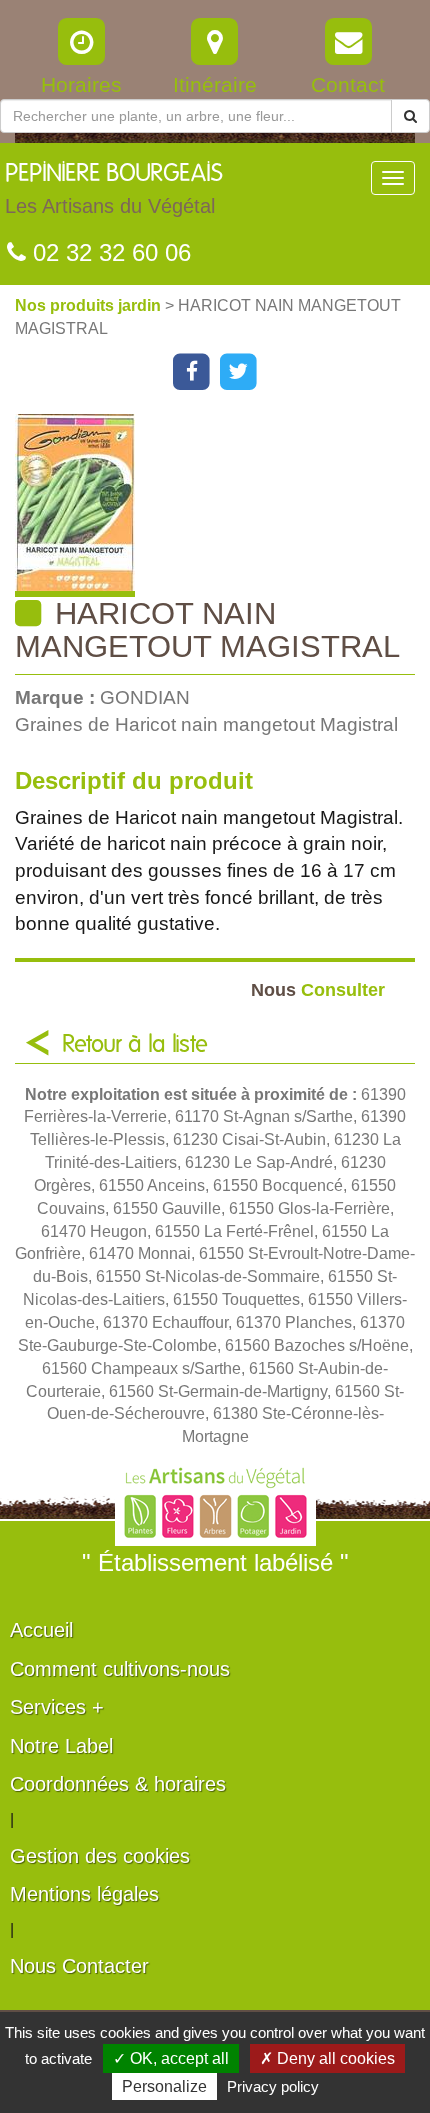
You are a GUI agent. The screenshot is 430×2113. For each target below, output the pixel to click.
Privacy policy (273, 2086)
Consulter (318, 989)
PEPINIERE (114, 189)
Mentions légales (84, 1894)
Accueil (41, 1630)
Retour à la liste (135, 1045)
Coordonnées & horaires (118, 1784)
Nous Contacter (79, 1966)
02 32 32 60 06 (108, 252)
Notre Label (61, 1746)
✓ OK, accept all (171, 2058)
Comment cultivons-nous (120, 1669)
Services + (57, 1707)
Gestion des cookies (100, 1856)
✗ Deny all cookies (327, 2058)
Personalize (164, 2086)
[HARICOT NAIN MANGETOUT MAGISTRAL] (222, 505)
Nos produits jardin (90, 305)
